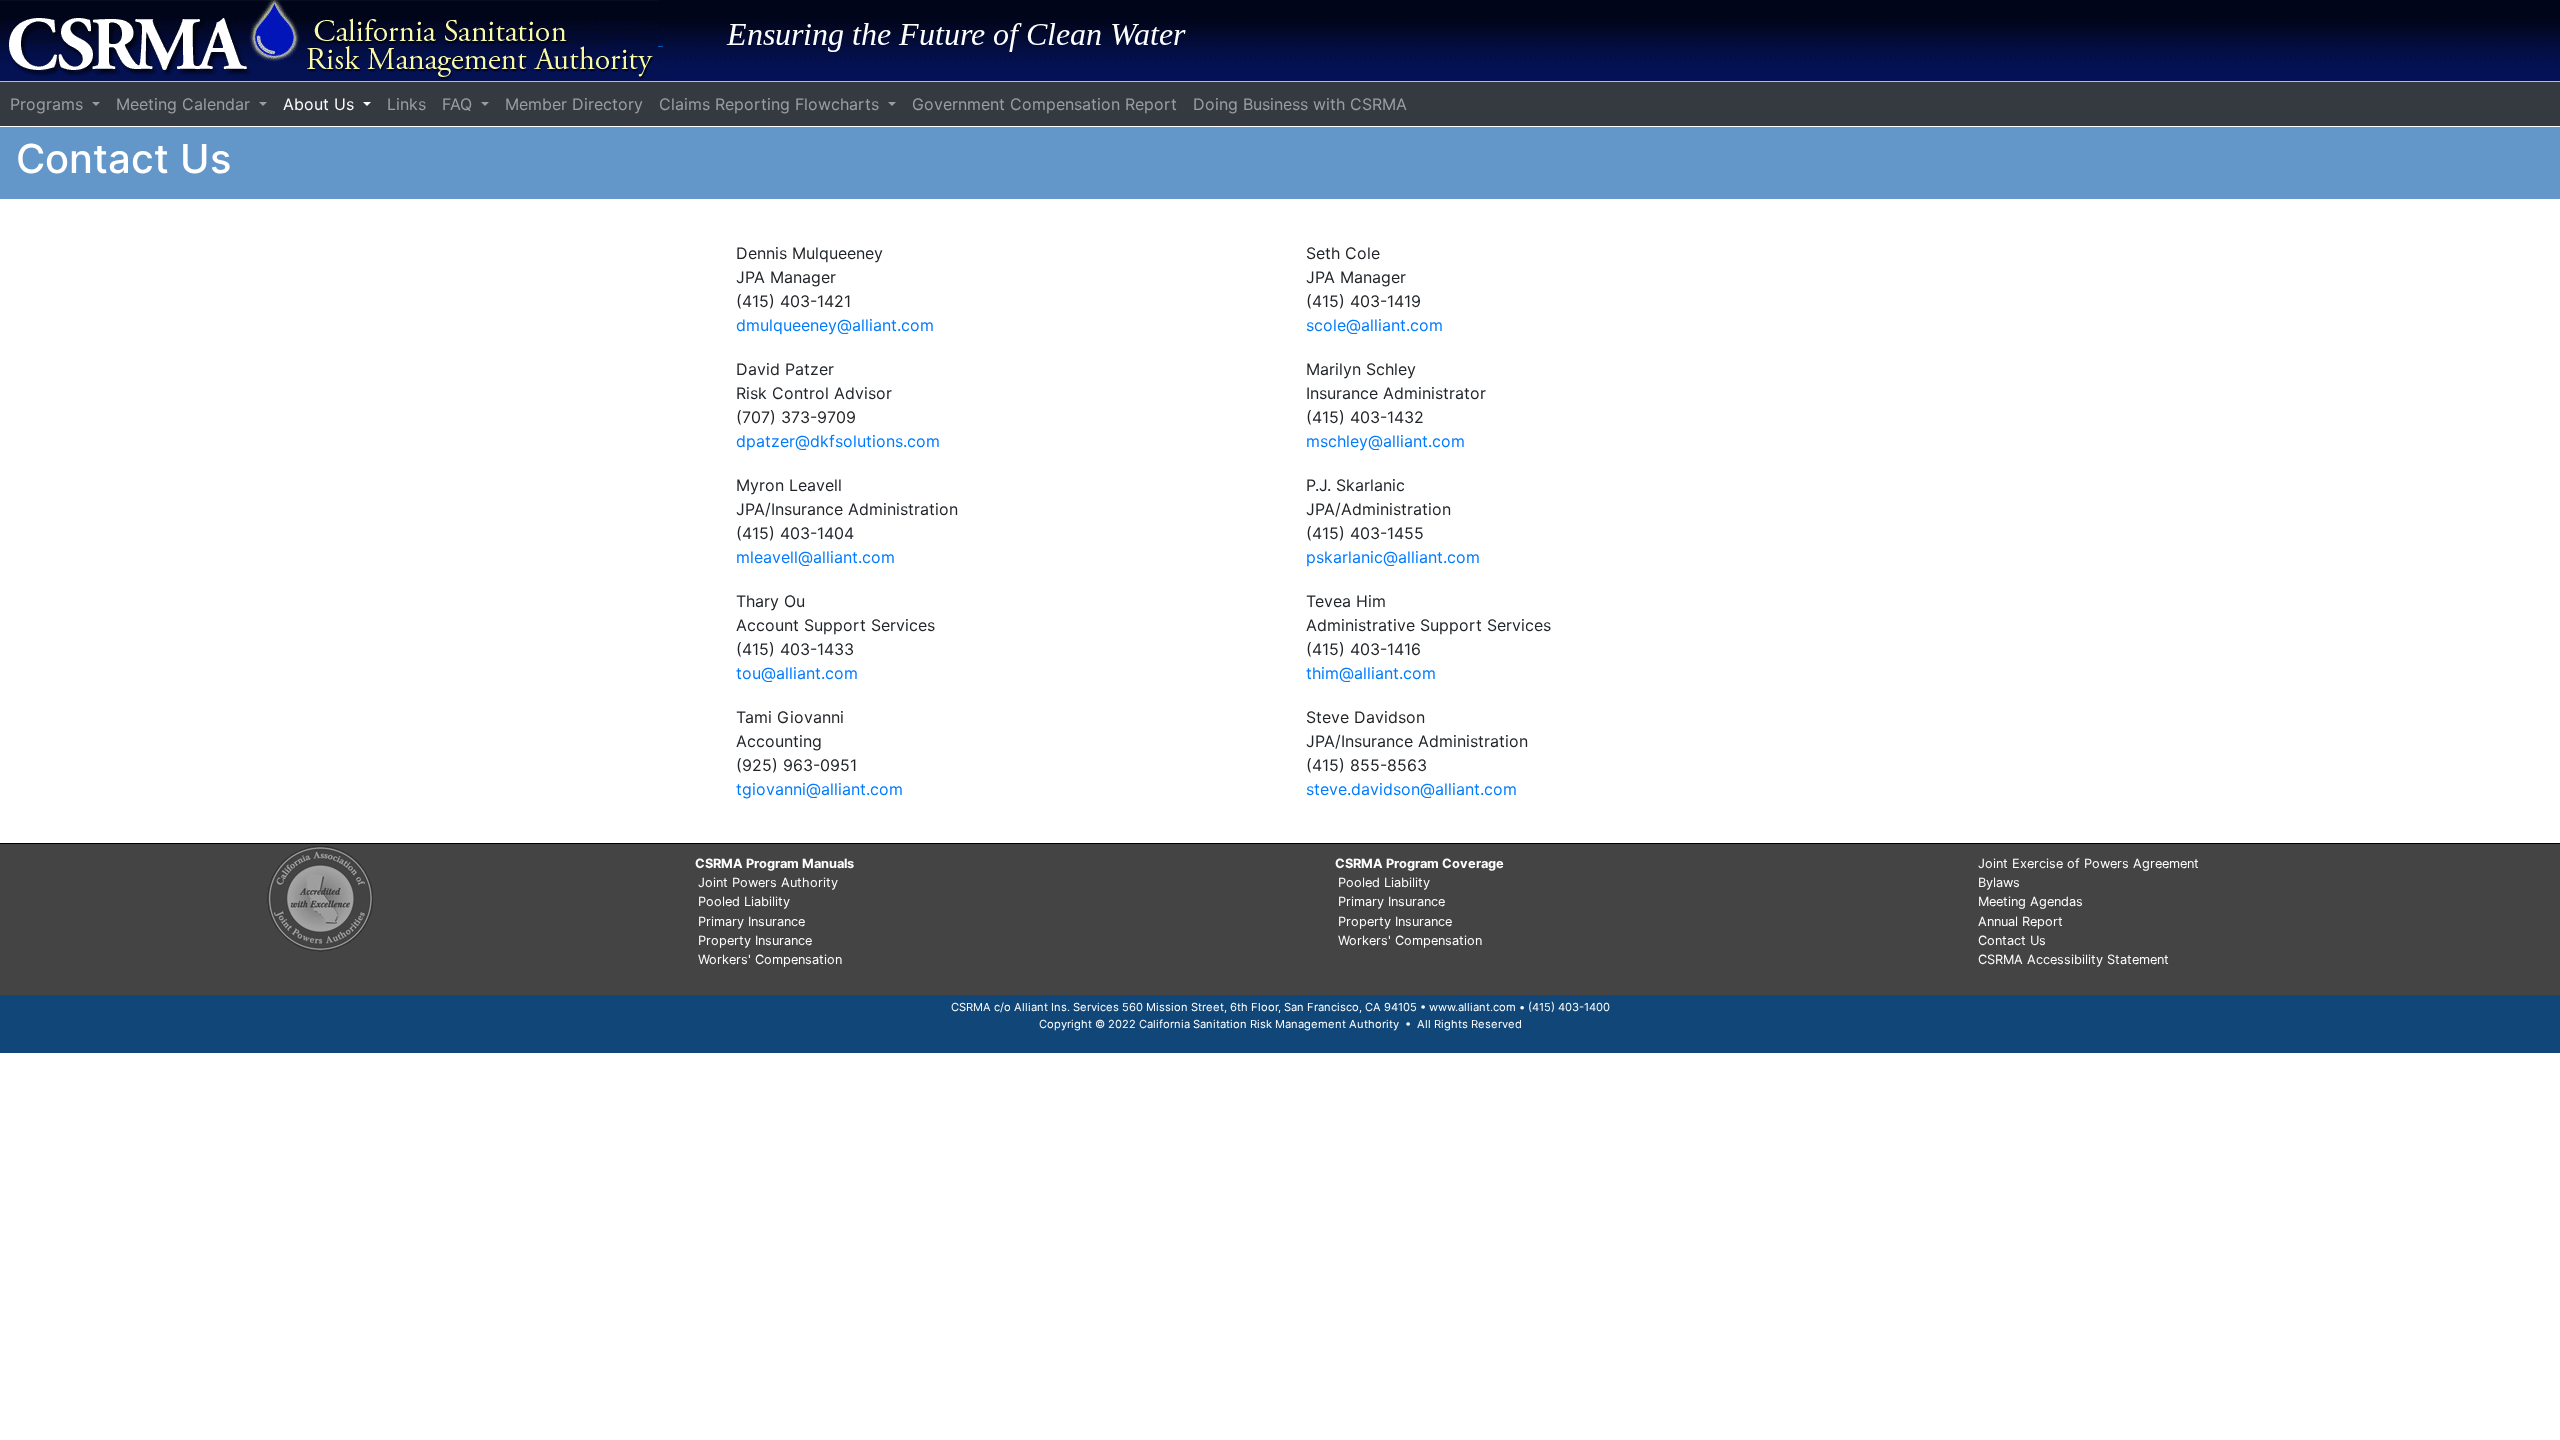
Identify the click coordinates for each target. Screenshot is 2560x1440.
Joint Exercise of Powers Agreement (2088, 863)
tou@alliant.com (797, 673)
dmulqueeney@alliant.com (835, 325)
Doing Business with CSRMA (1300, 104)
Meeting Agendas (2030, 901)
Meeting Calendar (185, 104)
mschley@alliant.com (1385, 441)
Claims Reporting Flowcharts (771, 104)
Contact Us (2012, 940)
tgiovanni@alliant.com (819, 789)
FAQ (459, 104)
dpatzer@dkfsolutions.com (838, 441)
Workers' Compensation (770, 959)
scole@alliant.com (1374, 325)
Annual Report (2020, 921)
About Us (321, 104)
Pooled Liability (744, 901)
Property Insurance (755, 940)
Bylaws (1999, 882)
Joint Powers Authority (768, 882)
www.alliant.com (1472, 1007)
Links (406, 104)
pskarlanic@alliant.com (1393, 557)
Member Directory (574, 104)
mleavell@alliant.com (815, 557)
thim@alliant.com (1371, 673)
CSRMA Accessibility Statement (2073, 959)
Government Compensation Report (1044, 104)
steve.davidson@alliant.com (1411, 789)
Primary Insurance (751, 921)
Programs (49, 104)
